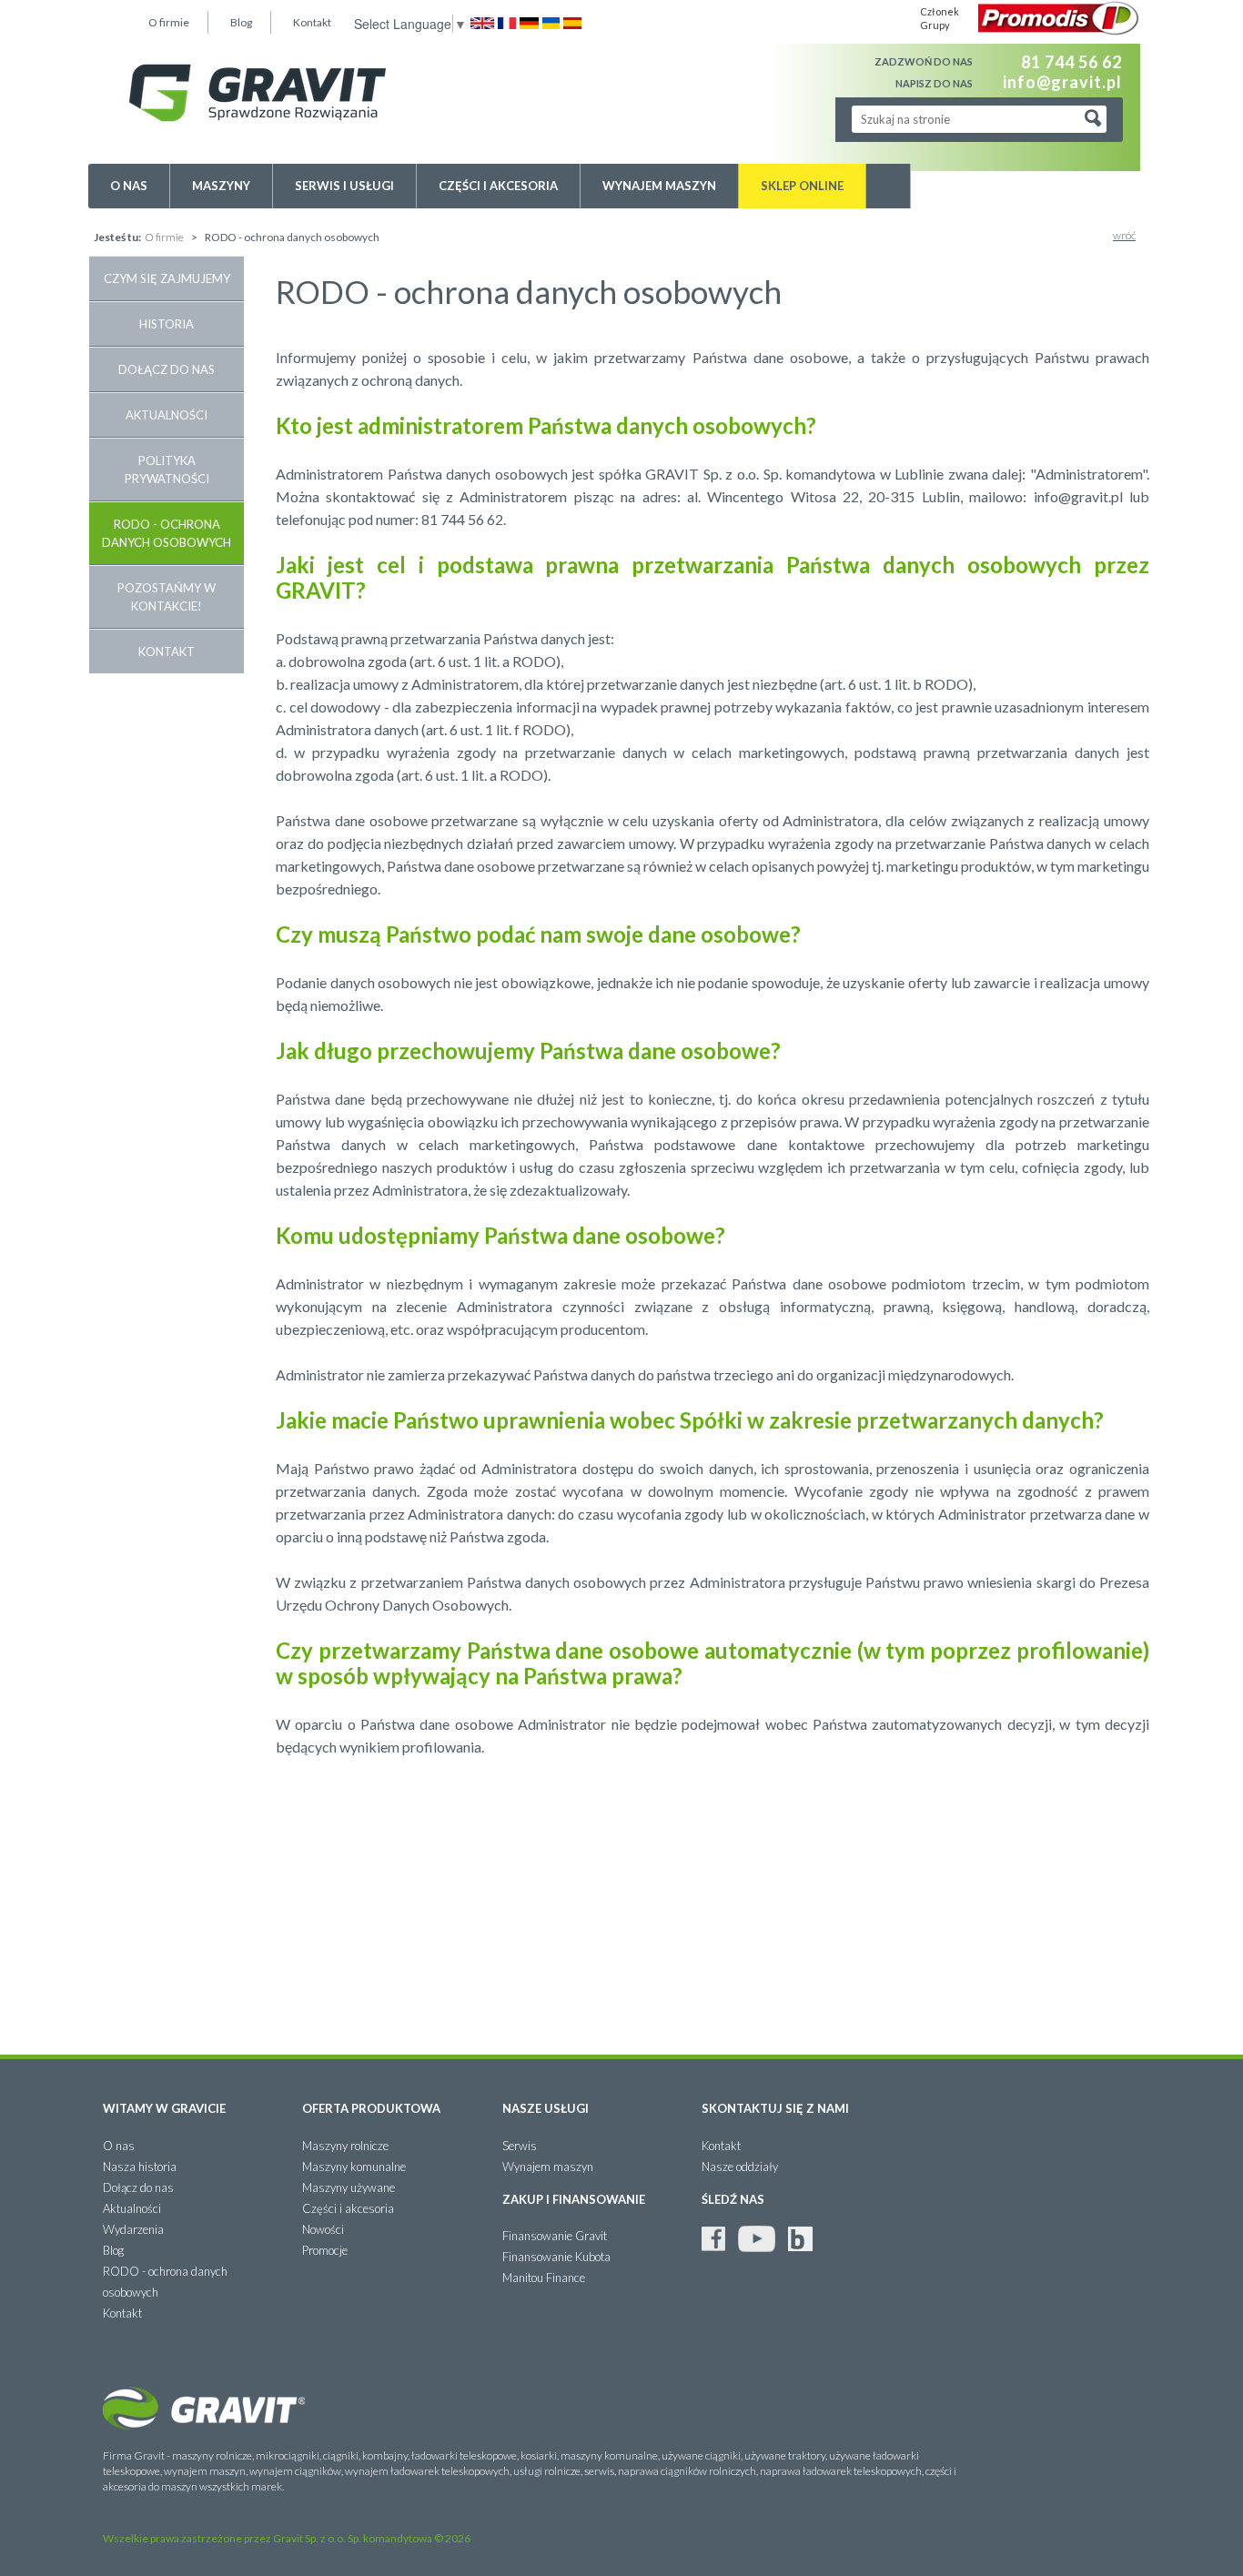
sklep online (802, 186)
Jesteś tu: (117, 237)
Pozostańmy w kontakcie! (167, 597)
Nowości (323, 2229)
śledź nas (733, 2199)
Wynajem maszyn (659, 186)
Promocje (325, 2250)
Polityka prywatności (167, 470)
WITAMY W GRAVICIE (164, 2108)
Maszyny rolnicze (345, 2146)
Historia (167, 324)
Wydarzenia (133, 2229)
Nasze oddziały (740, 2167)
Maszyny (221, 186)
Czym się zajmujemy (167, 278)
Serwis (520, 2146)
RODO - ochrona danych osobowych (167, 533)
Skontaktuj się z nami (775, 2108)
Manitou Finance (544, 2278)
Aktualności (167, 415)
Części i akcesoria (498, 186)
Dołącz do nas (167, 369)
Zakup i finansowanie (574, 2199)
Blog (241, 22)
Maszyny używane (349, 2187)
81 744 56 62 (1071, 62)
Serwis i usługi (344, 186)
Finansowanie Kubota (556, 2257)
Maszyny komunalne (354, 2167)
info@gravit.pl (1062, 81)
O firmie (169, 22)
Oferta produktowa (371, 2108)
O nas (129, 186)
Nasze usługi (546, 2108)
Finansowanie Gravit (555, 2236)
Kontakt (312, 22)
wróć (1124, 235)
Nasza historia (140, 2167)
